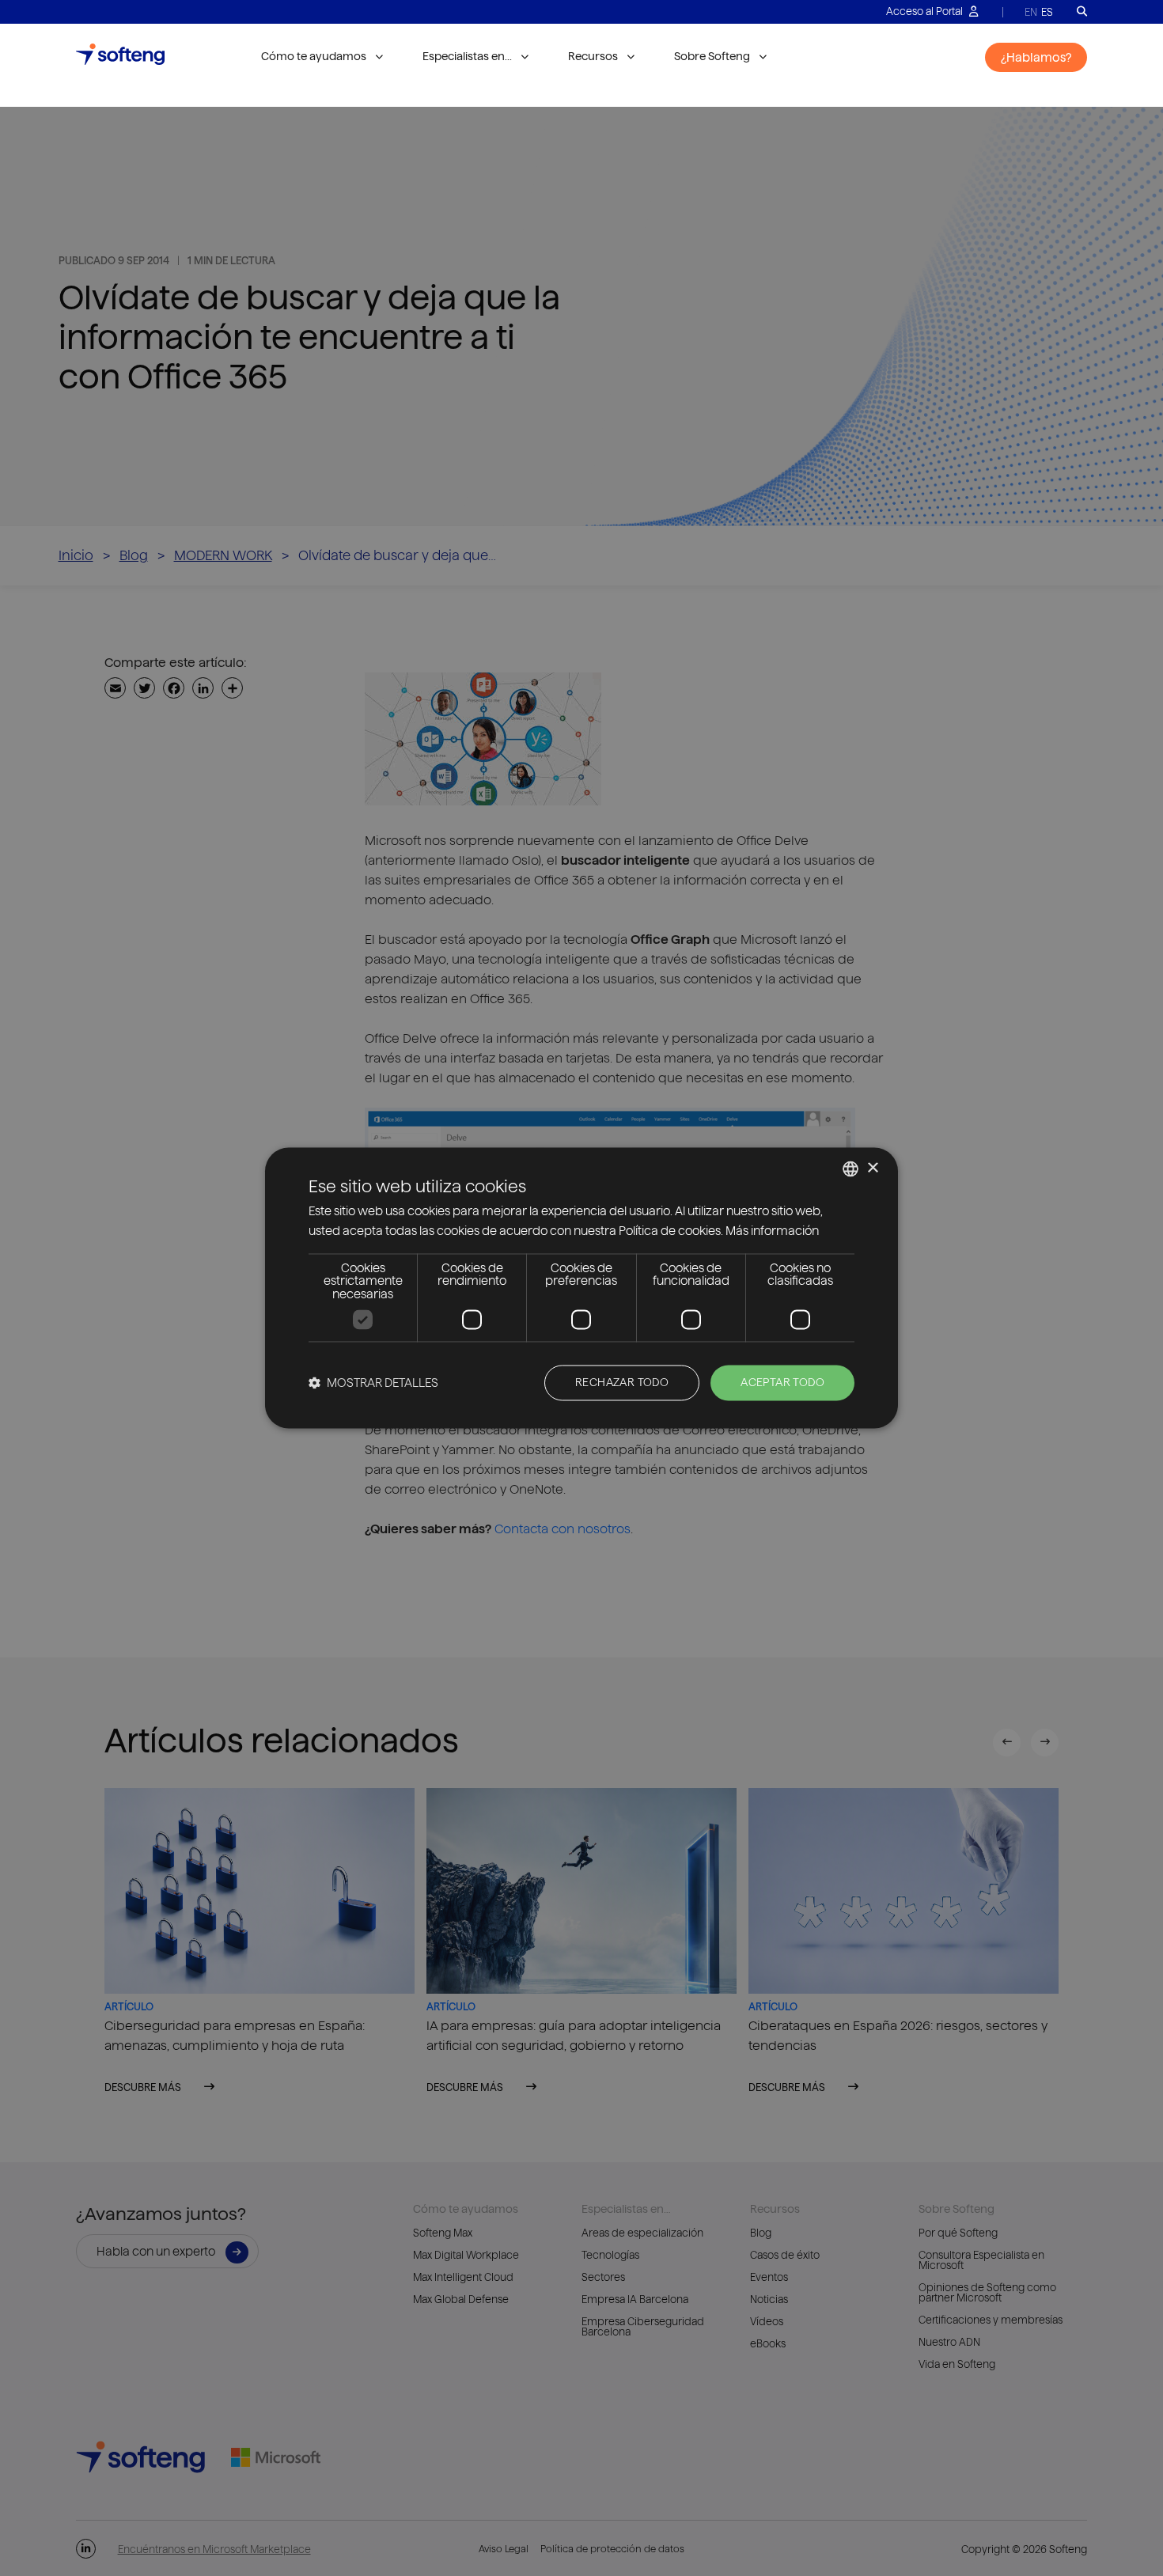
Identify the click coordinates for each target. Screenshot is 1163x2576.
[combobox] (850, 1169)
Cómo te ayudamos (314, 56)
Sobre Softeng (712, 56)
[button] (373, 1383)
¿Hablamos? (1036, 57)
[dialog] (581, 1288)
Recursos (593, 56)
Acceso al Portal (926, 11)
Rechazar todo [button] (622, 1383)
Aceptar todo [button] (782, 1383)
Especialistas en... (467, 56)
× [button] (872, 1168)
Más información (772, 1231)
